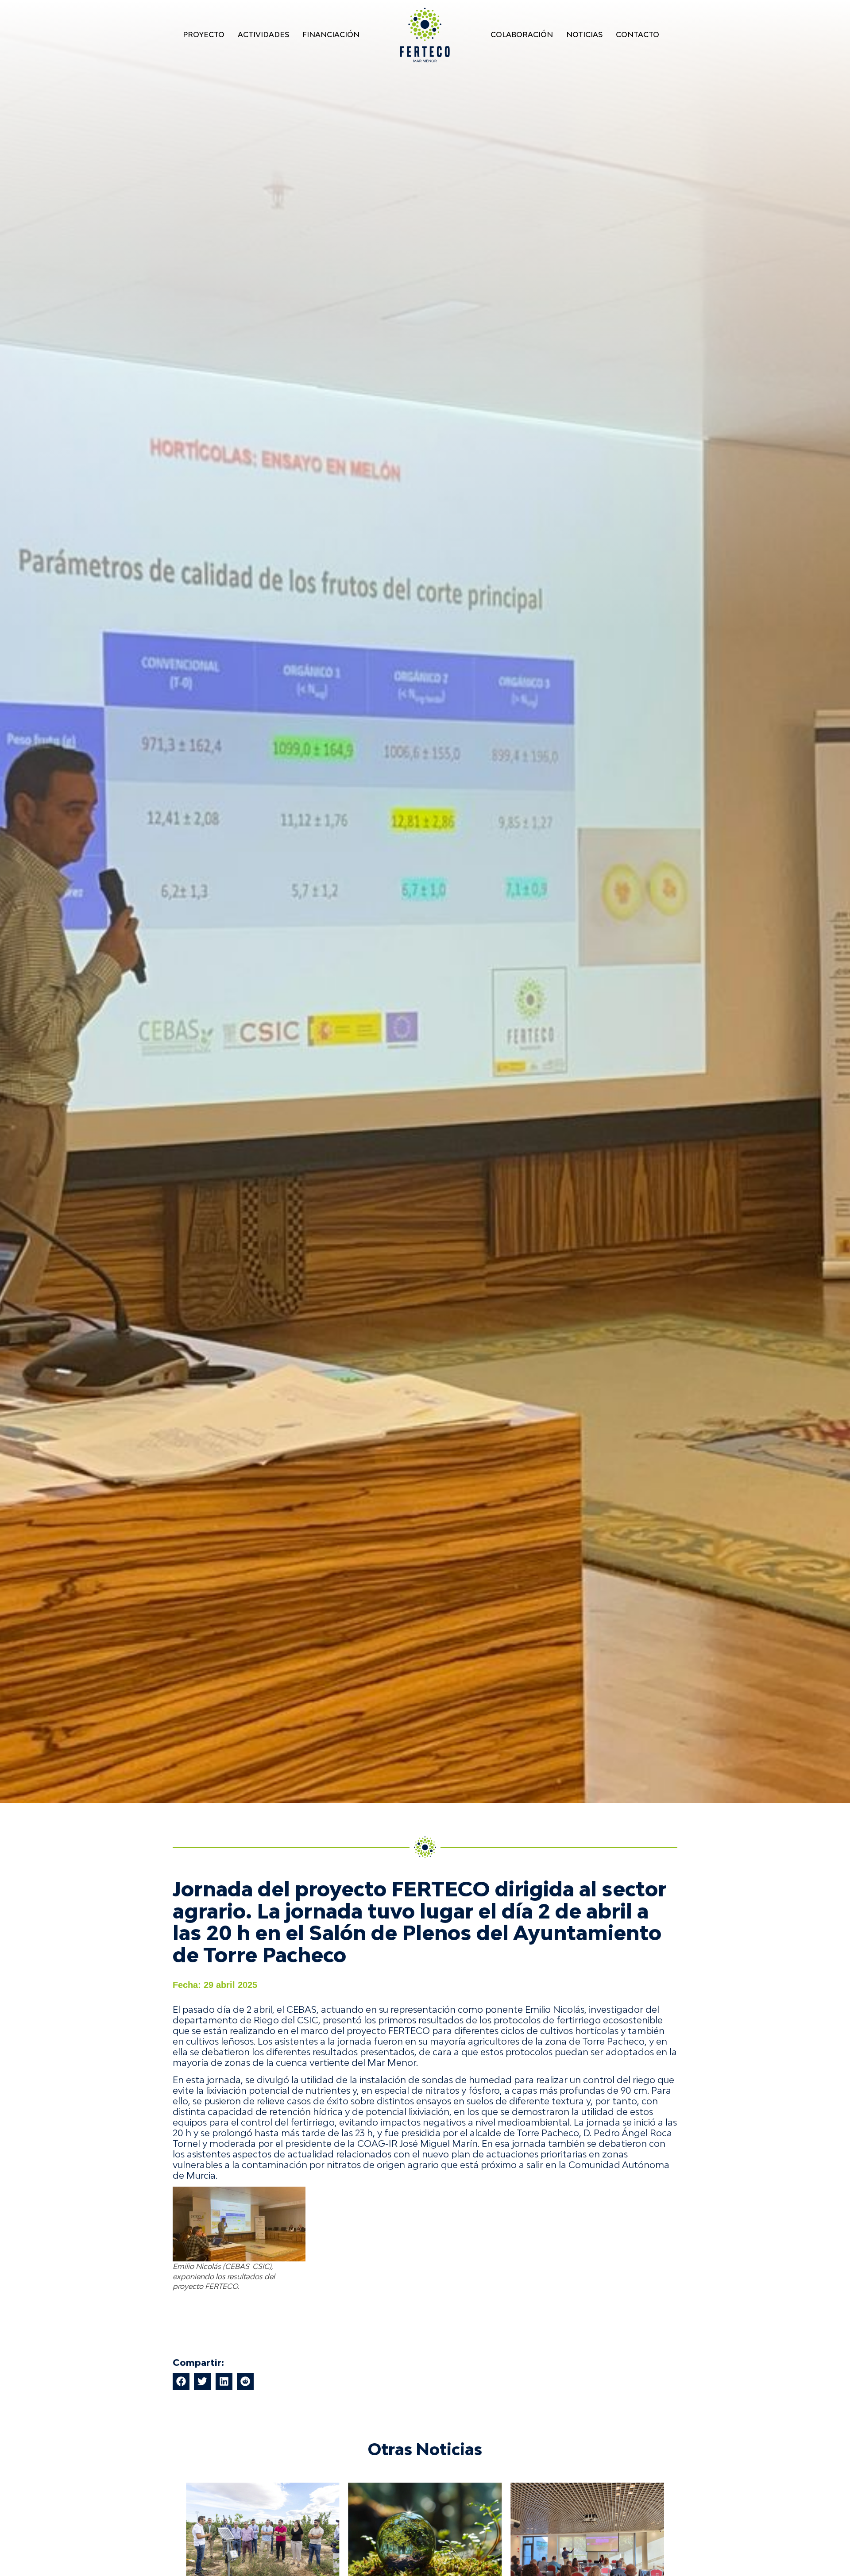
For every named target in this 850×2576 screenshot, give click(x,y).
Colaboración (522, 35)
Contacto (637, 35)
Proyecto (204, 35)
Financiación (331, 35)
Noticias (584, 35)
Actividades (263, 35)
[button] (181, 2381)
